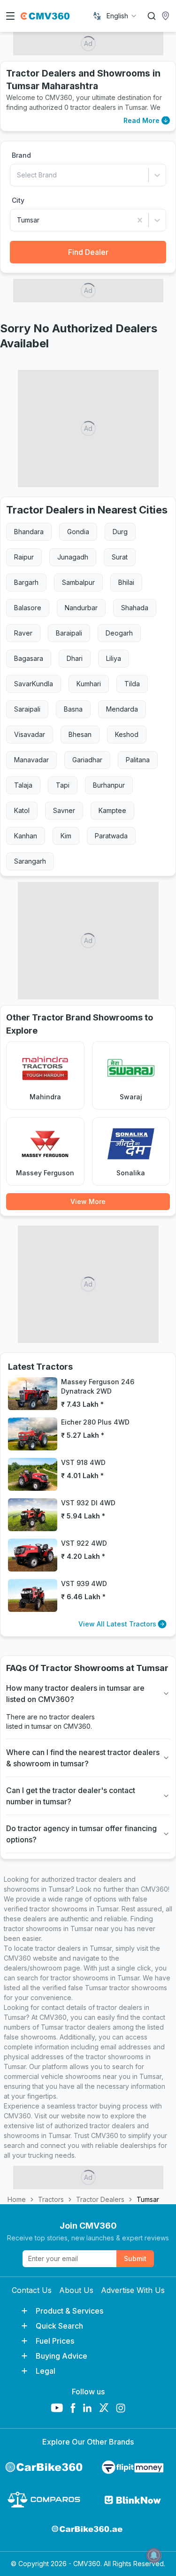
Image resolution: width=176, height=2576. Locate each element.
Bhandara (29, 532)
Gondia (78, 532)
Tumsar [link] (148, 2199)
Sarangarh (30, 861)
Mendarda (122, 709)
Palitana (138, 760)
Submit (135, 2258)
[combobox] (122, 16)
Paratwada (111, 836)
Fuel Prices (55, 2341)
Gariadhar (87, 760)
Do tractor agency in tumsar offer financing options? (81, 1834)
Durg (120, 532)
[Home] (45, 16)
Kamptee (112, 810)
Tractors (51, 2199)
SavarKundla (34, 684)
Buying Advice (61, 2356)
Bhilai (126, 582)
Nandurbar (81, 608)
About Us (76, 2290)
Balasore (28, 608)
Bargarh (26, 582)
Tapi (63, 785)
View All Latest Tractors (117, 1624)
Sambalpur (78, 582)
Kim (66, 836)
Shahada (135, 608)
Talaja (23, 785)
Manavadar (31, 760)
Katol (22, 810)
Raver (23, 633)
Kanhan (26, 836)
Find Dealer (88, 252)
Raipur (24, 557)
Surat (120, 557)
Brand (21, 155)
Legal (46, 2371)
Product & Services (69, 2311)
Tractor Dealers (100, 2199)
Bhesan (80, 734)
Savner (64, 810)
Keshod (127, 734)
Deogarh (119, 633)
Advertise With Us (133, 2290)
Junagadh (73, 557)
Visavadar (30, 734)
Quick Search (59, 2326)
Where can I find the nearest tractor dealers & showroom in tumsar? (83, 1758)
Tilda (132, 684)
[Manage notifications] (154, 2555)
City (18, 200)
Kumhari (89, 684)
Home (17, 2199)
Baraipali (69, 633)
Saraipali (27, 709)
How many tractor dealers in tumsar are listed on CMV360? (75, 1694)
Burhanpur (109, 785)
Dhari (75, 658)
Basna (73, 709)
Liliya (114, 658)
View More (88, 1201)
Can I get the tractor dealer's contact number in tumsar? (71, 1796)
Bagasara (29, 658)
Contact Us (32, 2290)
